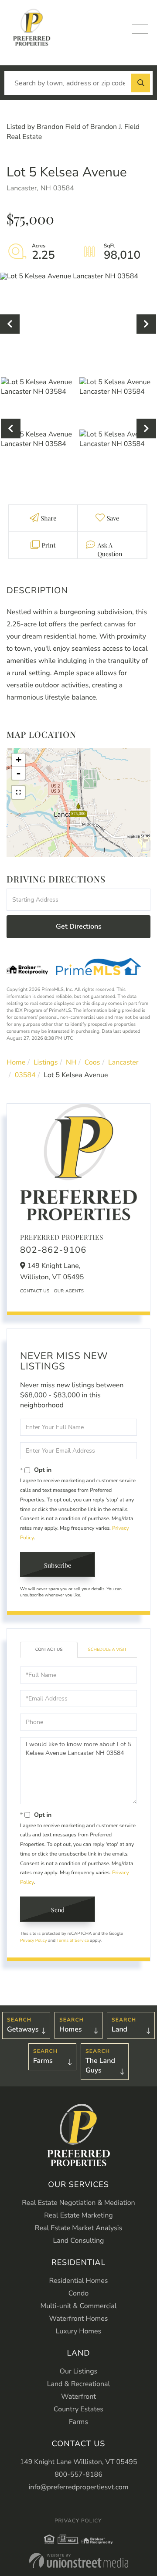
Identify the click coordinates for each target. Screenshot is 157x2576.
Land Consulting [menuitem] (79, 2241)
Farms (43, 2061)
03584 (25, 1075)
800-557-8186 (78, 2475)
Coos (92, 1062)
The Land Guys (100, 2066)
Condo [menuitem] (78, 2293)
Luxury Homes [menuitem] (78, 2331)
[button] (141, 83)
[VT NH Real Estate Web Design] (79, 2561)
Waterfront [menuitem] (78, 2397)
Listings (46, 1062)
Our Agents (69, 1291)
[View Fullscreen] (18, 792)
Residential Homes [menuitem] (79, 2281)
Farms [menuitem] (78, 2422)
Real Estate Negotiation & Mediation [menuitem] (78, 2203)
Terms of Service (73, 1940)
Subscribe (58, 1565)
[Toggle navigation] (140, 29)
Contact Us (35, 1291)
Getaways (23, 2029)
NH (71, 1062)
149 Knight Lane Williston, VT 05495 (78, 2462)
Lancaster (123, 1062)
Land (119, 2029)
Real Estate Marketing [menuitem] (78, 2215)
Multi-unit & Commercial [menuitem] (78, 2306)
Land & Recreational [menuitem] (78, 2384)
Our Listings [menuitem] (79, 2371)
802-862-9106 (53, 1250)
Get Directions (79, 926)
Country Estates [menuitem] (78, 2409)
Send (58, 1910)
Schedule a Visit (108, 1650)
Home (16, 1062)
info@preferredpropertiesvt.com (79, 2487)
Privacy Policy (34, 1940)
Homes (71, 2029)
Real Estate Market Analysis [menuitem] (78, 2228)
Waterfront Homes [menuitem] (79, 2319)
